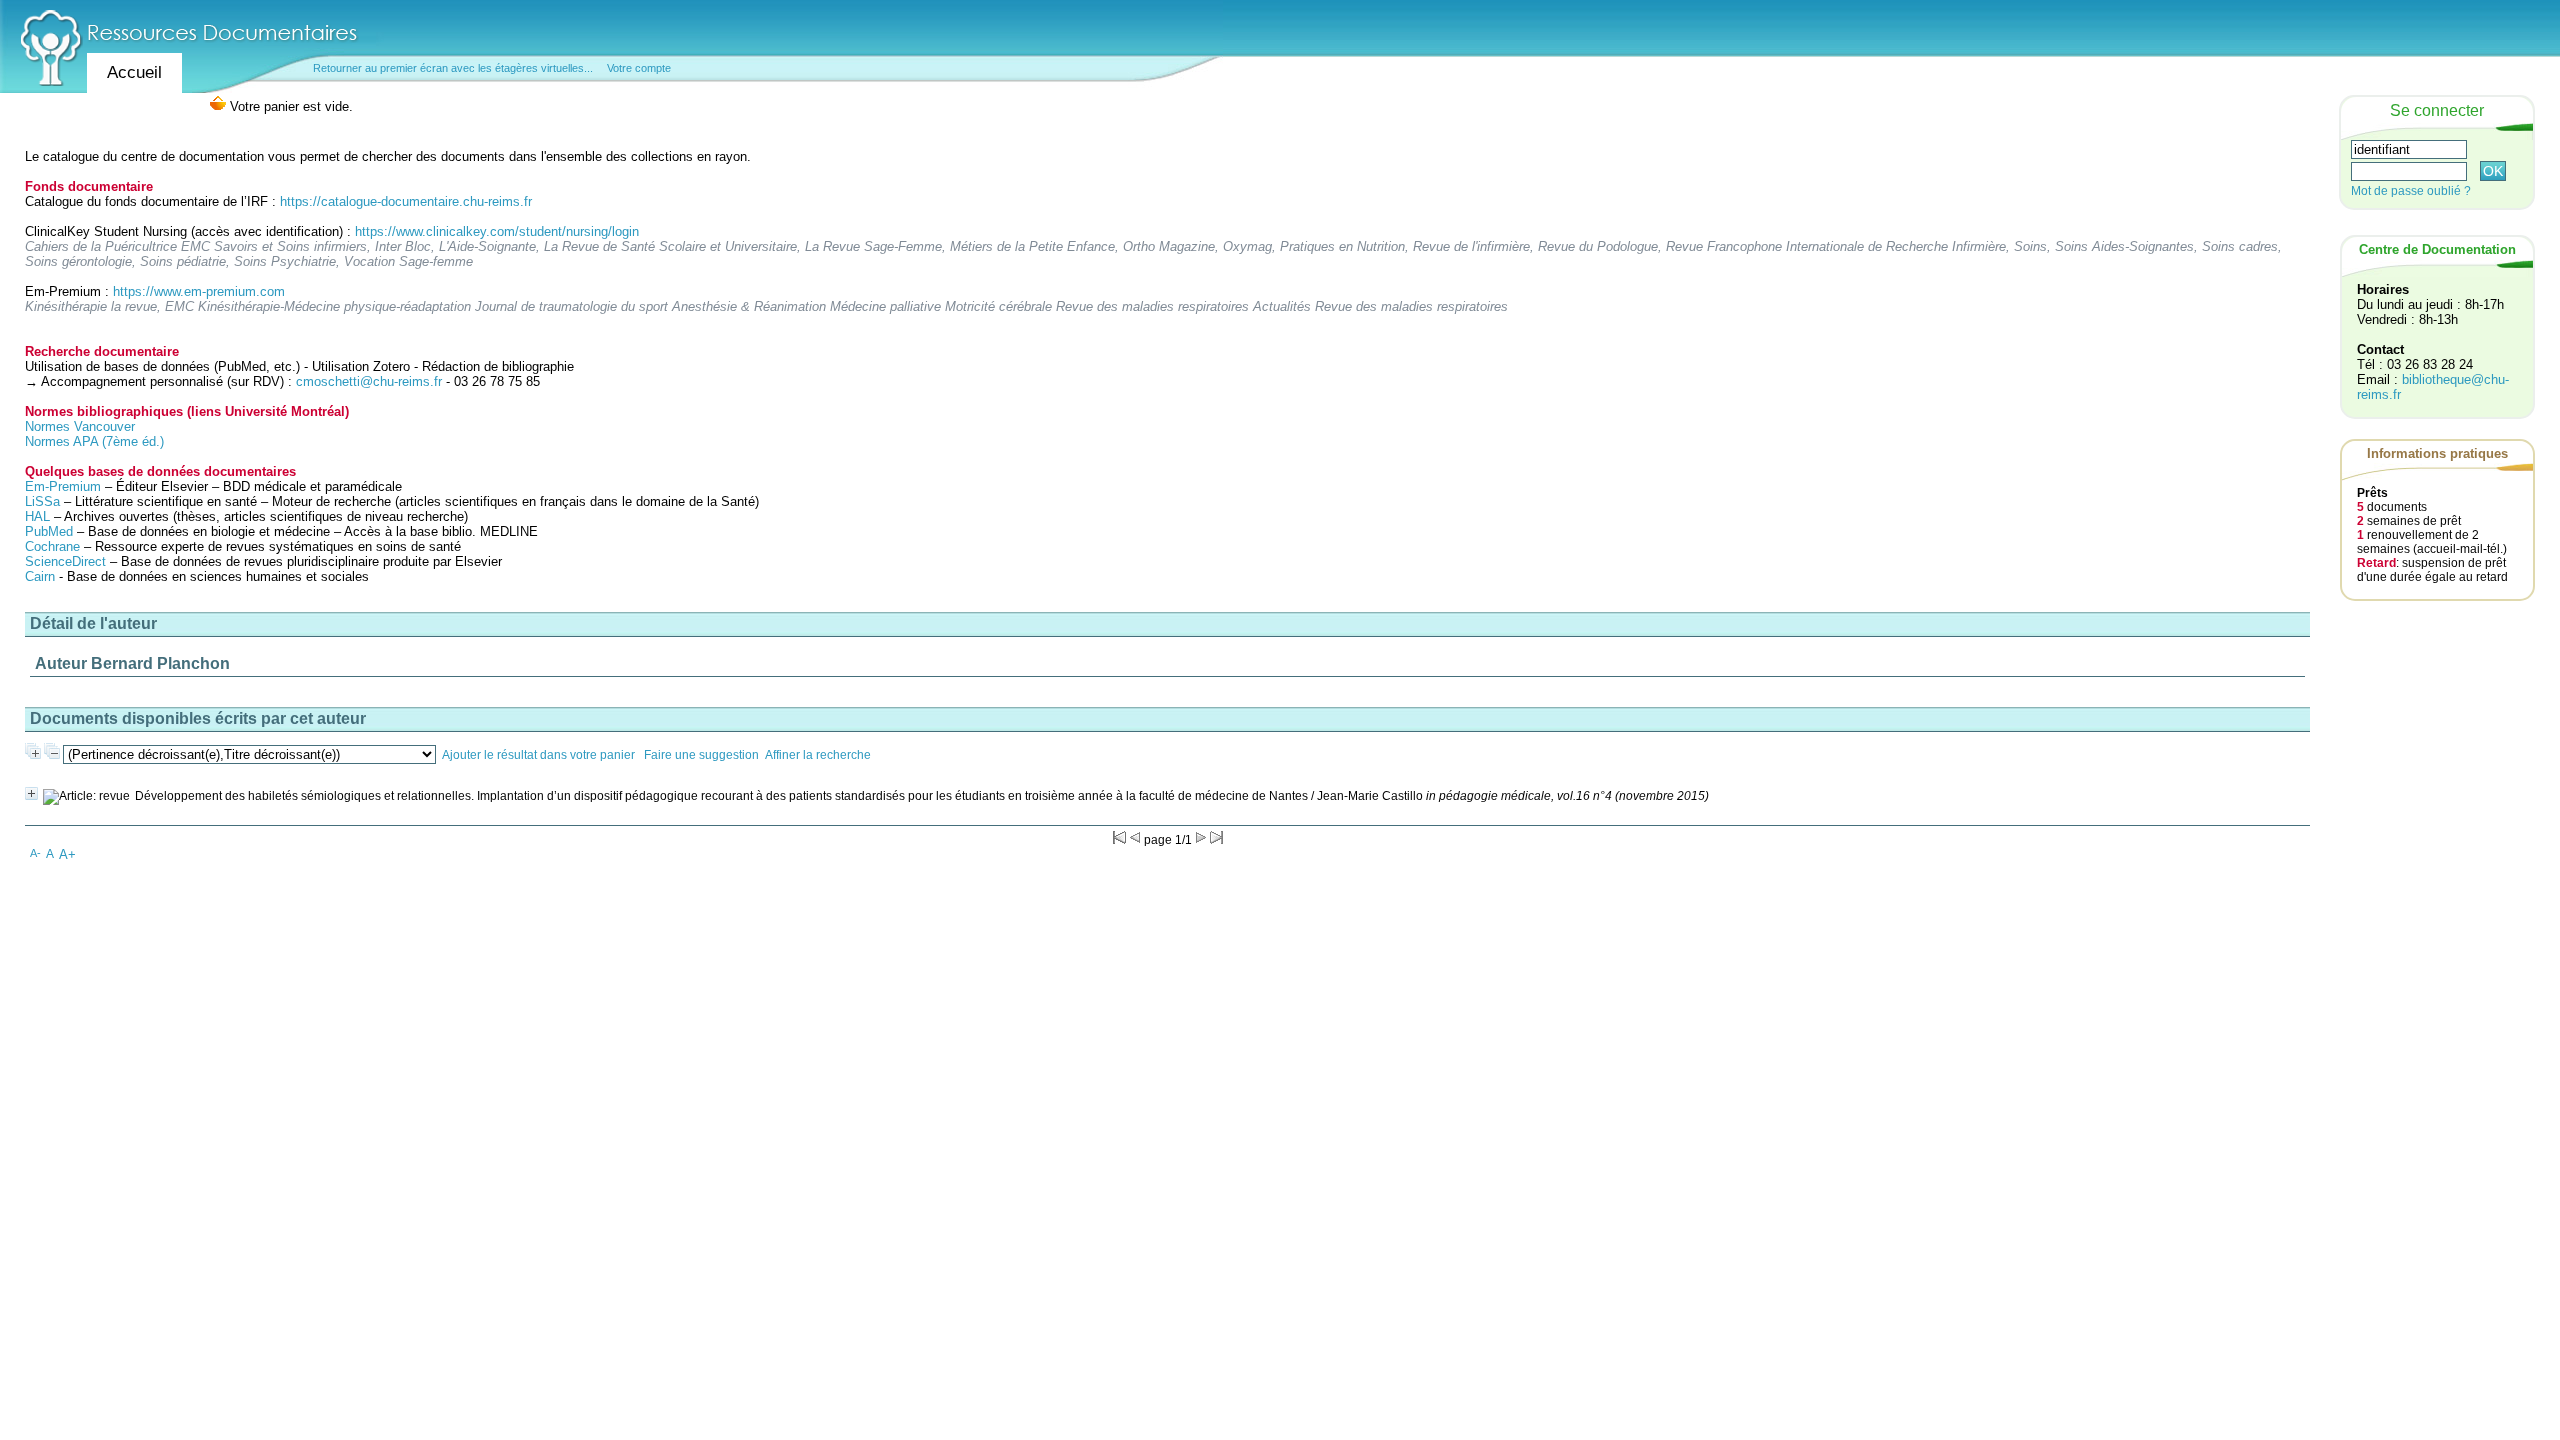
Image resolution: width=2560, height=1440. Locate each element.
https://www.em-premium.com (199, 291)
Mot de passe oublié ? (2411, 191)
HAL (39, 516)
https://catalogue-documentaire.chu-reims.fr (406, 201)
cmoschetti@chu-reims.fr (369, 381)
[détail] (31, 793)
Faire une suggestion (701, 755)
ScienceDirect (65, 561)
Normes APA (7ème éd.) (94, 441)
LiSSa (42, 501)
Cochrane (52, 546)
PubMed (49, 531)
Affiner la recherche (818, 755)
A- (35, 853)
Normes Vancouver (80, 426)
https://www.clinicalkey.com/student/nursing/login (497, 231)
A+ (67, 854)
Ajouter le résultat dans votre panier (538, 755)
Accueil (134, 72)
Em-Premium (63, 486)
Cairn (40, 576)
